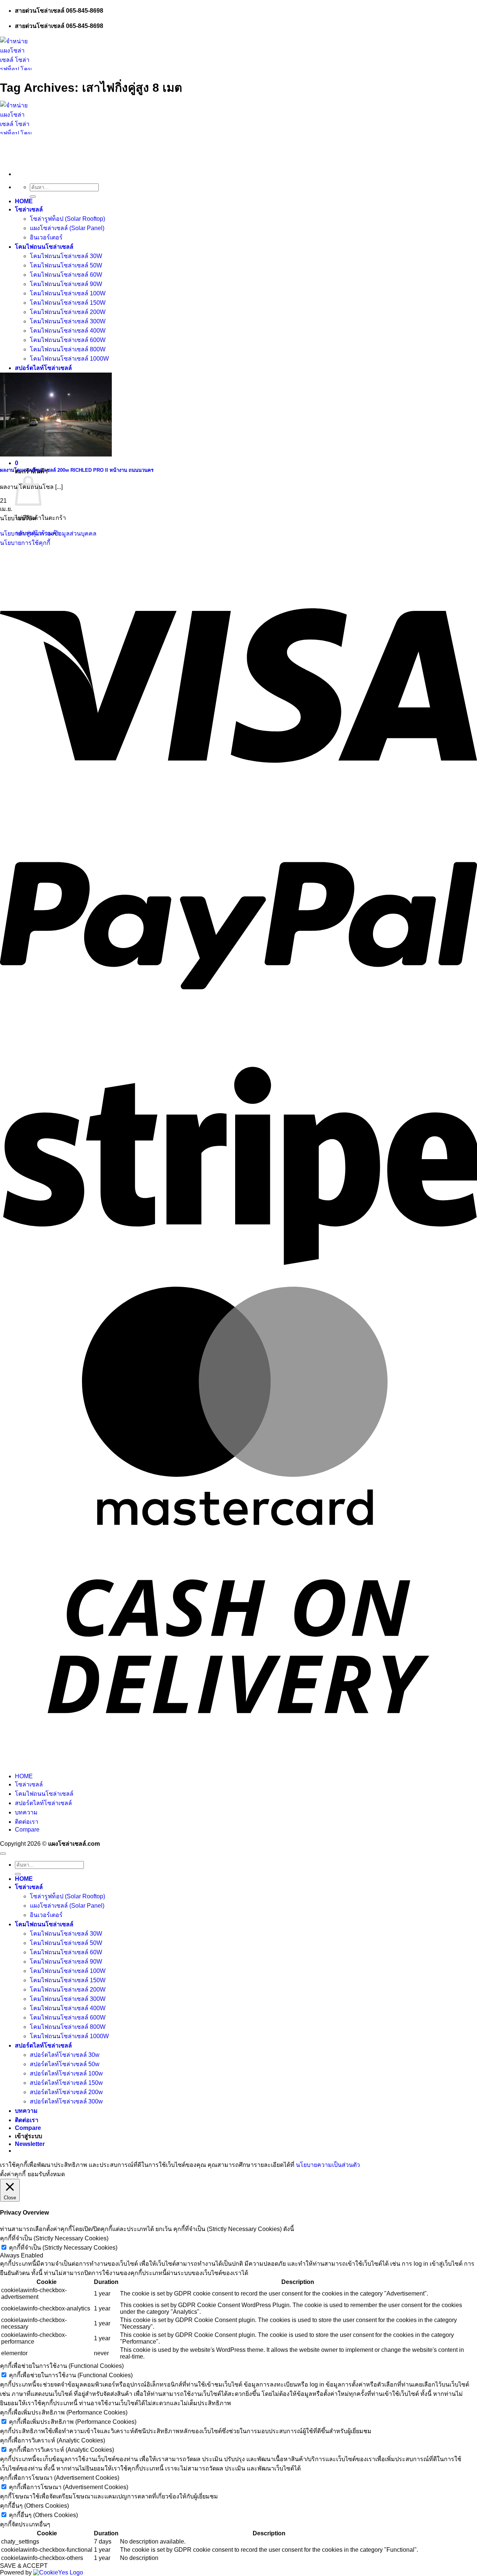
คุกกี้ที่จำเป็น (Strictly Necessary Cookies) (63, 2248)
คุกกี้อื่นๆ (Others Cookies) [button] (34, 2506)
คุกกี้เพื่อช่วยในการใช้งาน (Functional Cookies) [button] (62, 2366)
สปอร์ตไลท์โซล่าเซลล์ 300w (66, 2101)
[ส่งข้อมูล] (33, 197)
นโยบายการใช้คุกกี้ (25, 543)
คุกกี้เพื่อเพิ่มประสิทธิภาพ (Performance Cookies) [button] (64, 2412)
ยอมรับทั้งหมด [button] (46, 2174)
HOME (24, 201)
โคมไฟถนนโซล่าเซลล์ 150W (68, 303)
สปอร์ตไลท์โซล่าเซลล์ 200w (66, 2092)
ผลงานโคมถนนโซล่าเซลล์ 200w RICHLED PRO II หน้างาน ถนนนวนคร (77, 470)
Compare (27, 1830)
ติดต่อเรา (27, 1822)
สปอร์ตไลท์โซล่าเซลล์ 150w (66, 2083)
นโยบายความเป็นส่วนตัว (328, 2165)
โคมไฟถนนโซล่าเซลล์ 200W (68, 312)
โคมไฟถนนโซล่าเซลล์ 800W (68, 349)
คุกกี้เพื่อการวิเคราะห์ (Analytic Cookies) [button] (53, 2440)
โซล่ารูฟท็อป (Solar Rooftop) (67, 219)
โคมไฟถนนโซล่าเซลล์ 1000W (69, 359)
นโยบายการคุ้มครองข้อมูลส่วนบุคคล (48, 534)
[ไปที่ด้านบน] (3, 1854)
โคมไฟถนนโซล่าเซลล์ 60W (66, 275)
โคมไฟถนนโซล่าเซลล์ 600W (68, 340)
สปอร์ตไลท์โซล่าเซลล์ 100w (66, 2073)
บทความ (26, 1812)
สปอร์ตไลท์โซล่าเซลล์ (43, 368)
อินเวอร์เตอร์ (46, 237)
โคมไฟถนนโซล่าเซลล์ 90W (66, 284)
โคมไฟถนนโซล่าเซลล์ (44, 247)
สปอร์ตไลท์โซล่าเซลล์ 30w (65, 2055)
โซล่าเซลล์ (29, 209)
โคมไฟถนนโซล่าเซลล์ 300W (68, 321)
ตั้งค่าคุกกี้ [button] (13, 2174)
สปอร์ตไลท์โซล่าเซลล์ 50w (65, 2064)
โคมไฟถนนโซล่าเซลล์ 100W (68, 293)
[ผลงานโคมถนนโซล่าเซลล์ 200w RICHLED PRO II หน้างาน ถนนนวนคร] (56, 454)
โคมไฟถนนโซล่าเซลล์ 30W (66, 256)
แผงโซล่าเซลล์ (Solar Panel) (67, 228)
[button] (17, 463)
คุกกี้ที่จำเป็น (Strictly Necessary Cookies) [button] (54, 2238)
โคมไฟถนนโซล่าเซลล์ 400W (68, 331)
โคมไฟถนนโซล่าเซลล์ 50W (66, 265)
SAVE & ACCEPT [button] (24, 2566)
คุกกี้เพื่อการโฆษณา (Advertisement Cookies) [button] (60, 2478)
